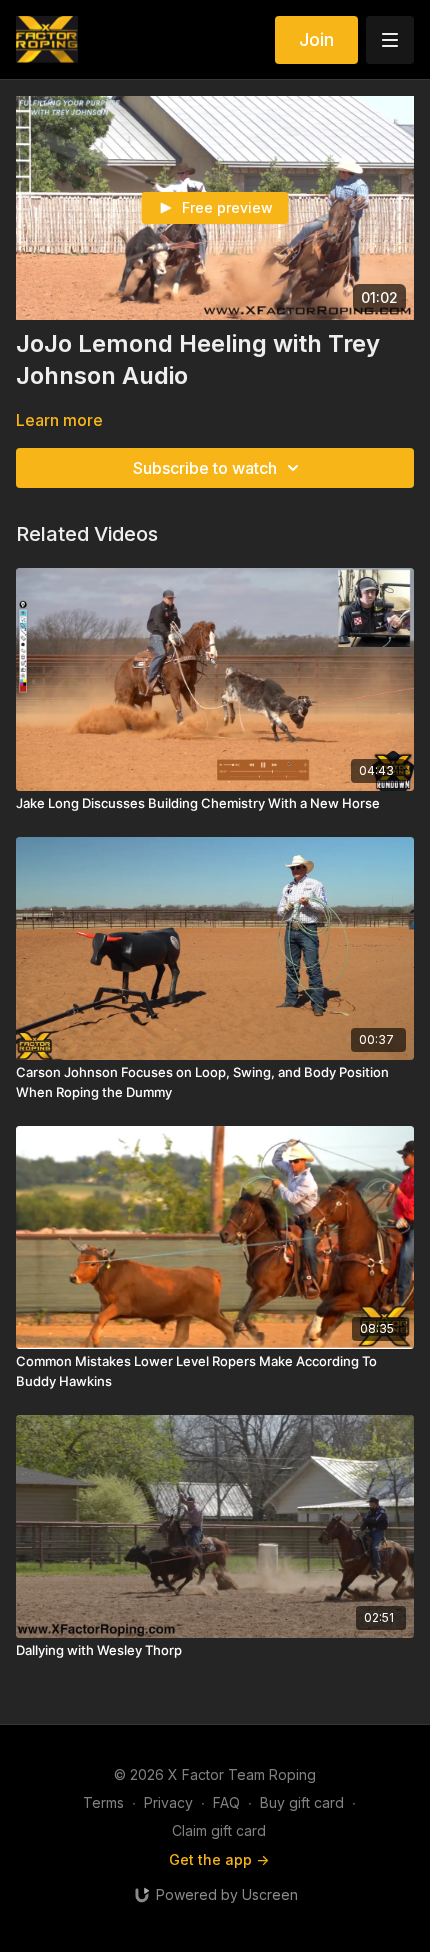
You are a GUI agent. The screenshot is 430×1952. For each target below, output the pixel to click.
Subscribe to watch (205, 468)
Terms (103, 1802)
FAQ (226, 1802)
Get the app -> (219, 1859)
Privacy (168, 1802)
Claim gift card (219, 1830)
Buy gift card (302, 1802)
